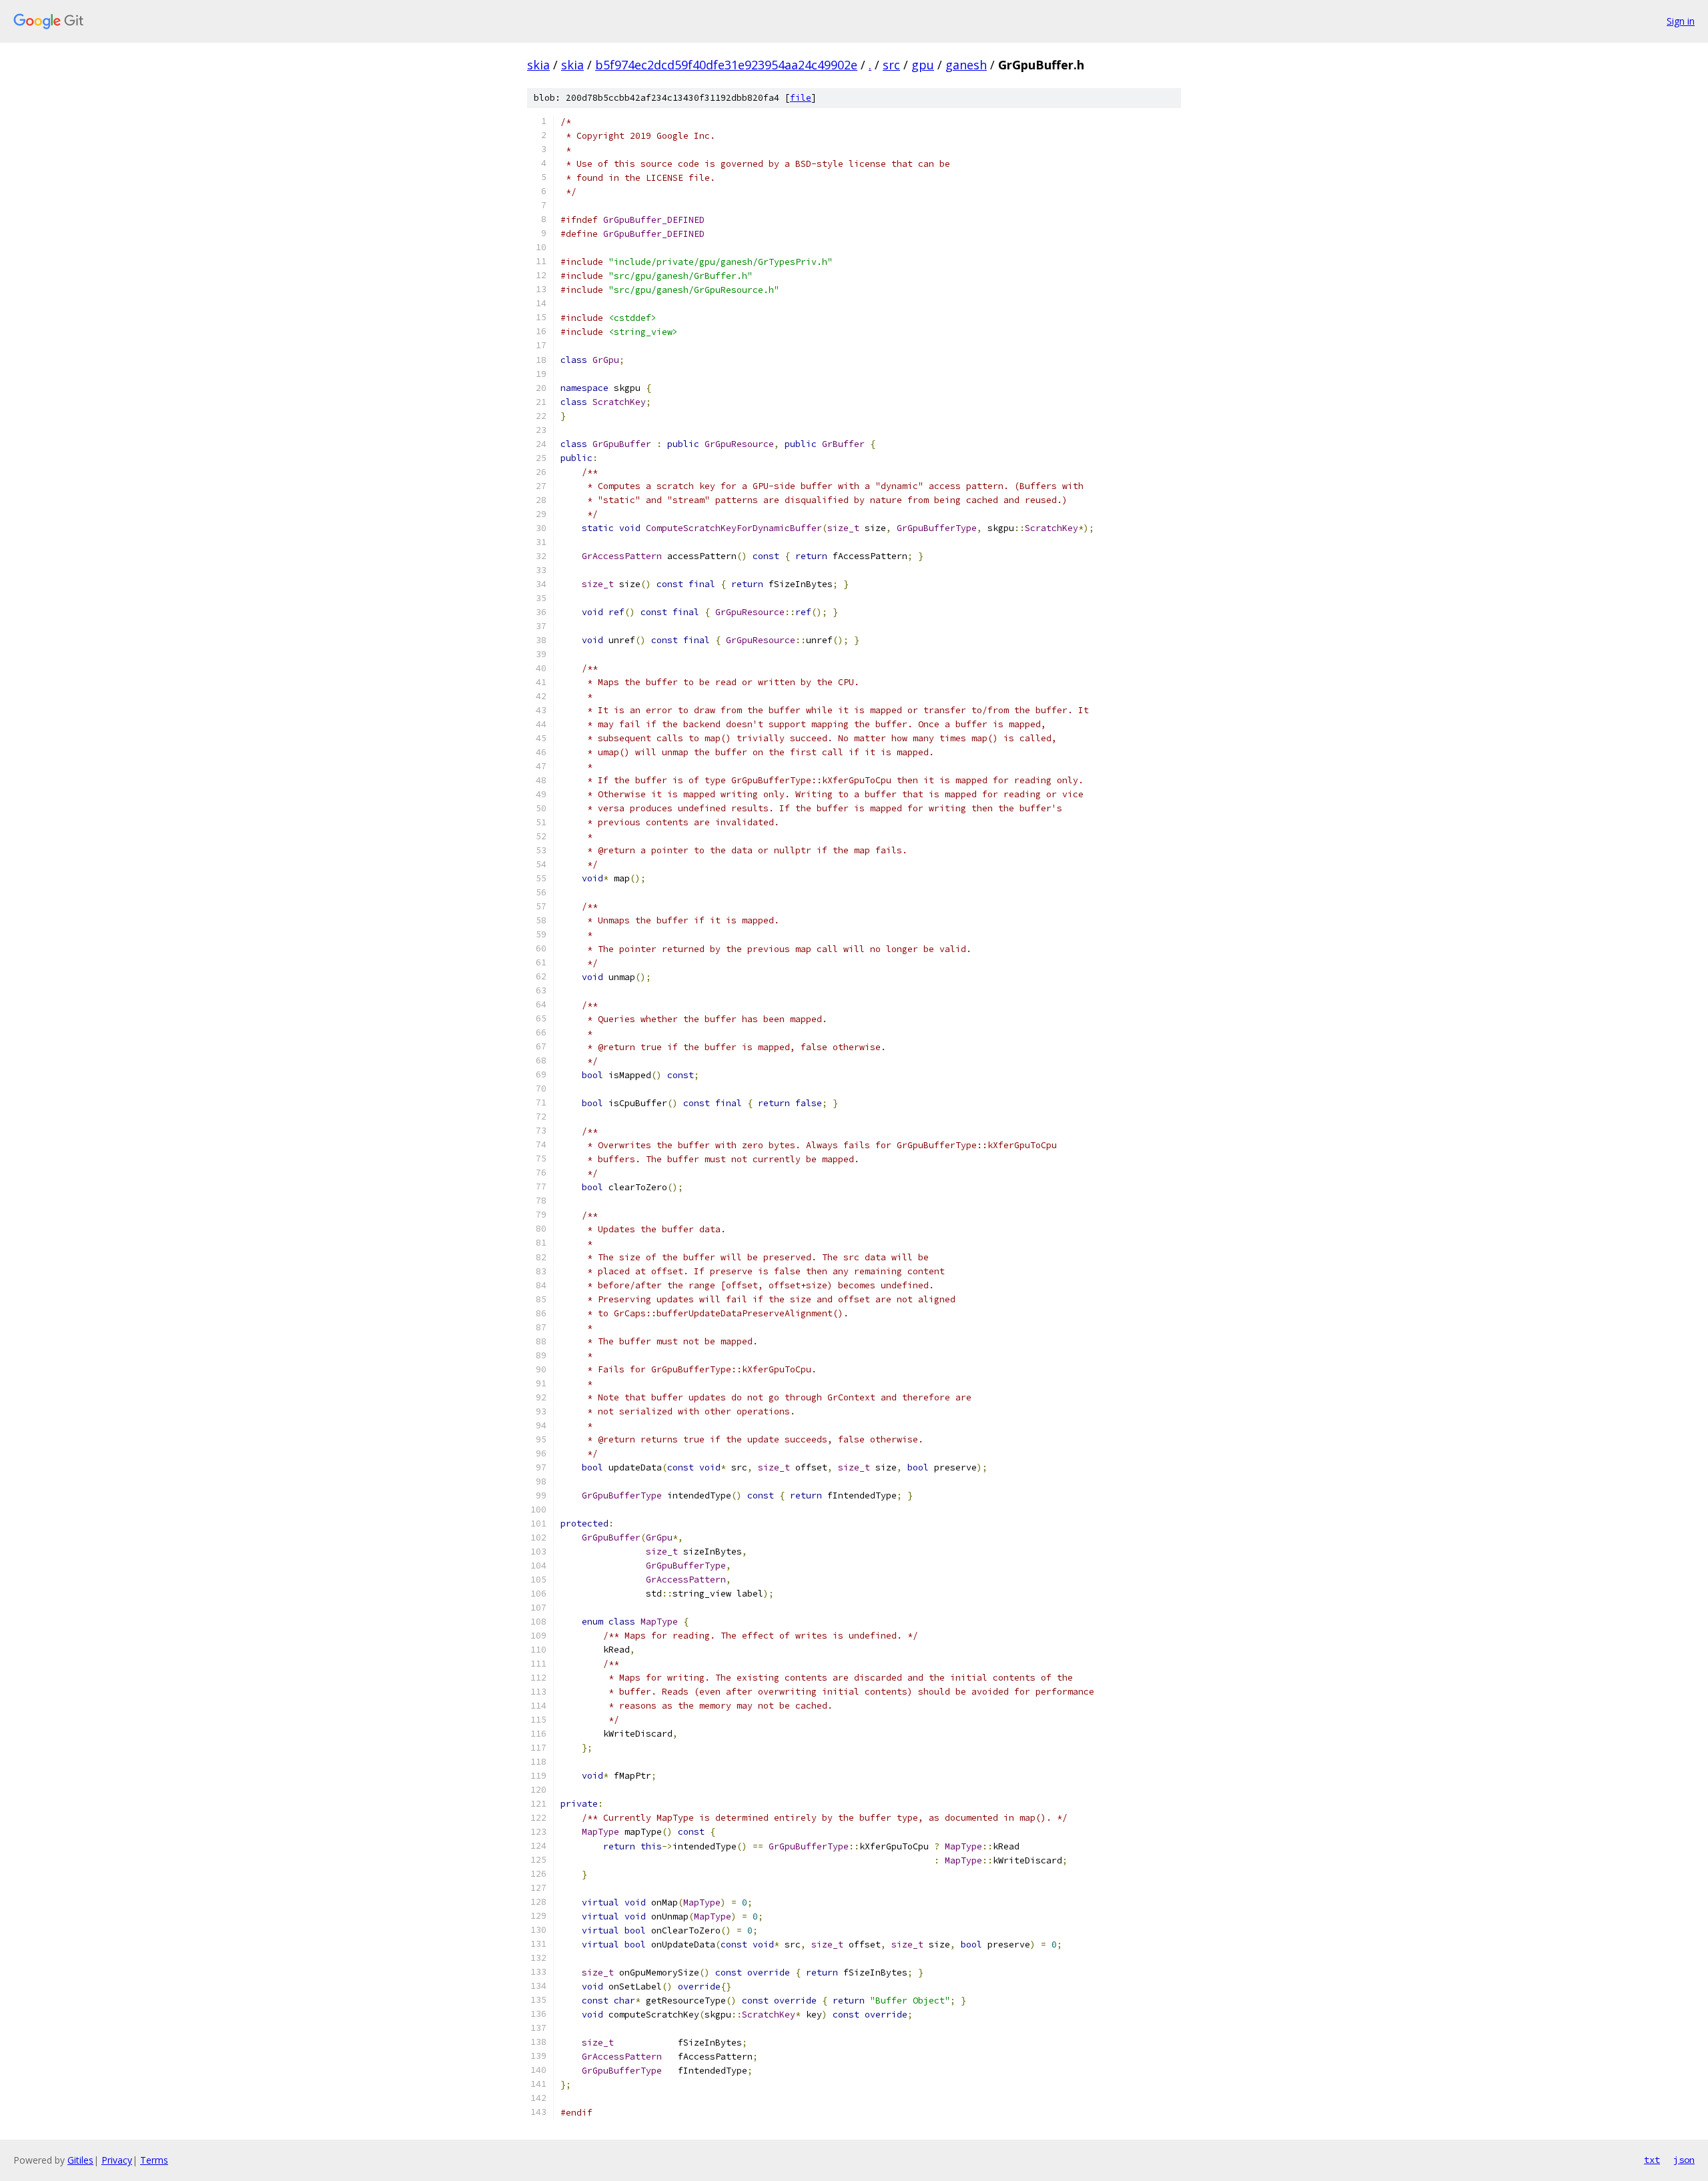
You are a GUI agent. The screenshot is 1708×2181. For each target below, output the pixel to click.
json (1684, 2160)
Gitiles (80, 2160)
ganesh (966, 65)
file (801, 98)
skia (538, 65)
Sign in (1681, 21)
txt (1652, 2160)
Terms (154, 2160)
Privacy (117, 2160)
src (891, 65)
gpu (923, 65)
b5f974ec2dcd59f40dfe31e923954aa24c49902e (726, 65)
